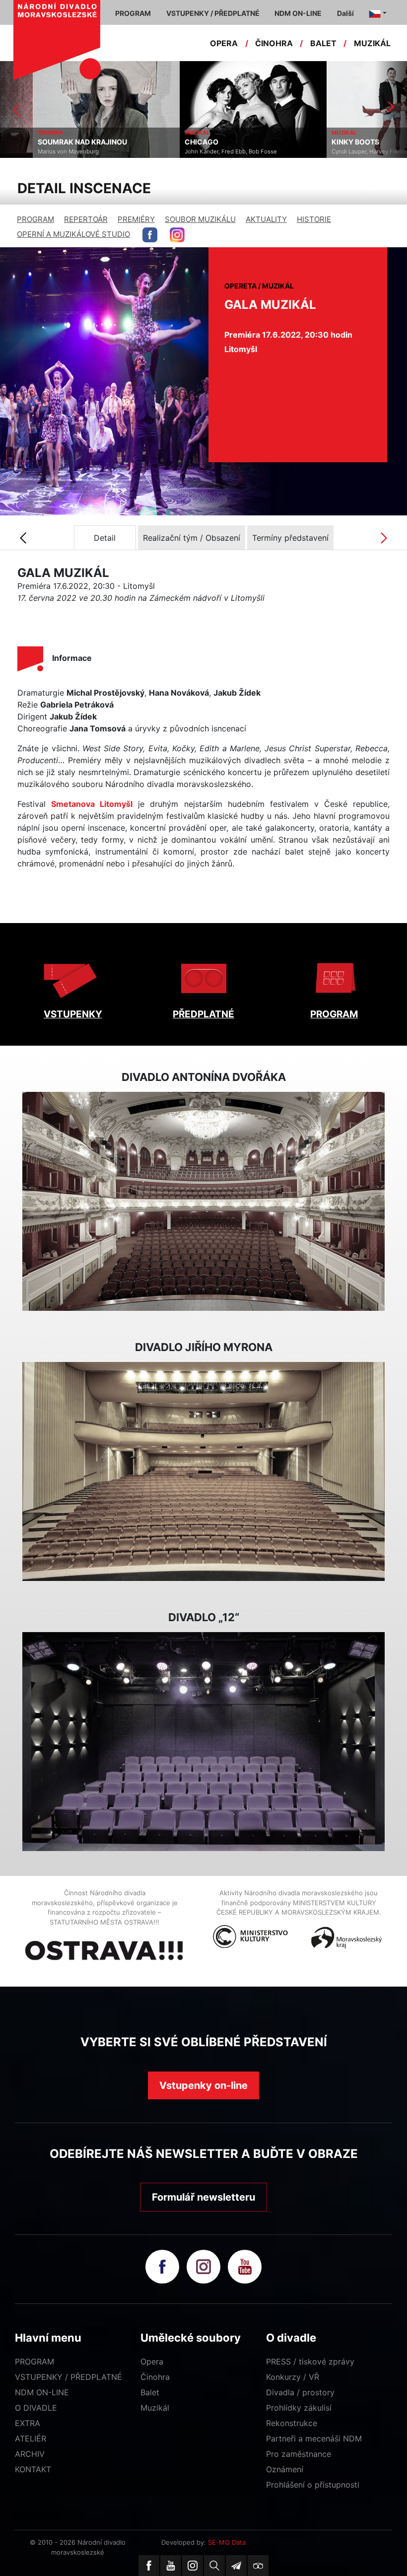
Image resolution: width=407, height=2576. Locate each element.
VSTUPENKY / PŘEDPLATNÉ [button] (213, 13)
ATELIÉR (31, 2438)
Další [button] (345, 13)
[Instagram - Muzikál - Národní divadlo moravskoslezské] (177, 235)
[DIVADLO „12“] (203, 1742)
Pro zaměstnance (299, 2454)
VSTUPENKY (73, 1014)
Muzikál (155, 2408)
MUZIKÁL (372, 43)
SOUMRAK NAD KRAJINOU (50, 142)
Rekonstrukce (292, 2423)
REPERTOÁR (86, 219)
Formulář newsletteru (203, 2197)
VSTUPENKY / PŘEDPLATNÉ (68, 2377)
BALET (323, 43)
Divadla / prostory (300, 2392)
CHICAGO (169, 142)
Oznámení (285, 2469)
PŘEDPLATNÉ (203, 1014)
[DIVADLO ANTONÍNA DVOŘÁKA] (203, 1202)
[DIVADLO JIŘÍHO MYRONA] (203, 1472)
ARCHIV (30, 2454)
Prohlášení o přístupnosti (313, 2485)
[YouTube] (171, 2566)
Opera (152, 2361)
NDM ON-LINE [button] (298, 13)
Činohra (155, 2377)
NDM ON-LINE (42, 2392)
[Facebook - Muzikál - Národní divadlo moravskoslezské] (150, 235)
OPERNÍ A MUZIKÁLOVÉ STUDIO (73, 234)
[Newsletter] (236, 2566)
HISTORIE (314, 219)
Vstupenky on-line (203, 2085)
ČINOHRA (274, 43)
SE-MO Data (227, 2542)
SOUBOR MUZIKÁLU (200, 219)
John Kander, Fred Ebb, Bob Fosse (198, 151)
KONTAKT (33, 2469)
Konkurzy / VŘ (293, 2377)
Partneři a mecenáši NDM (314, 2438)
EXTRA (28, 2423)
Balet (150, 2392)
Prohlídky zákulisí (299, 2408)
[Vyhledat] (214, 2566)
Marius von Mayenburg (35, 151)
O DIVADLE (36, 2408)
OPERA (224, 43)
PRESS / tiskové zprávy (310, 2361)
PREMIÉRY (136, 219)
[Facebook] (149, 2566)
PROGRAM (35, 219)
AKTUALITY (266, 219)
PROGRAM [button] (133, 13)
